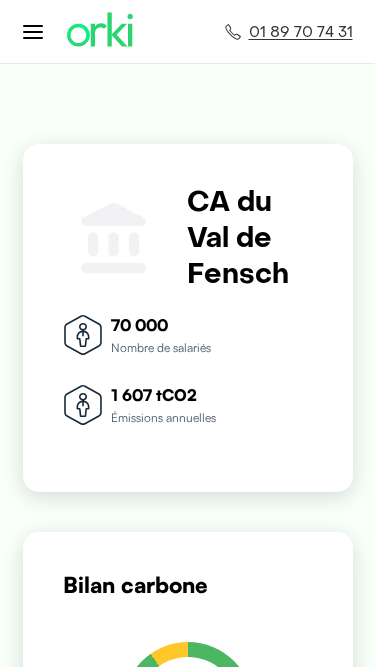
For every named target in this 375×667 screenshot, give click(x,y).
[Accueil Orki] (100, 31)
